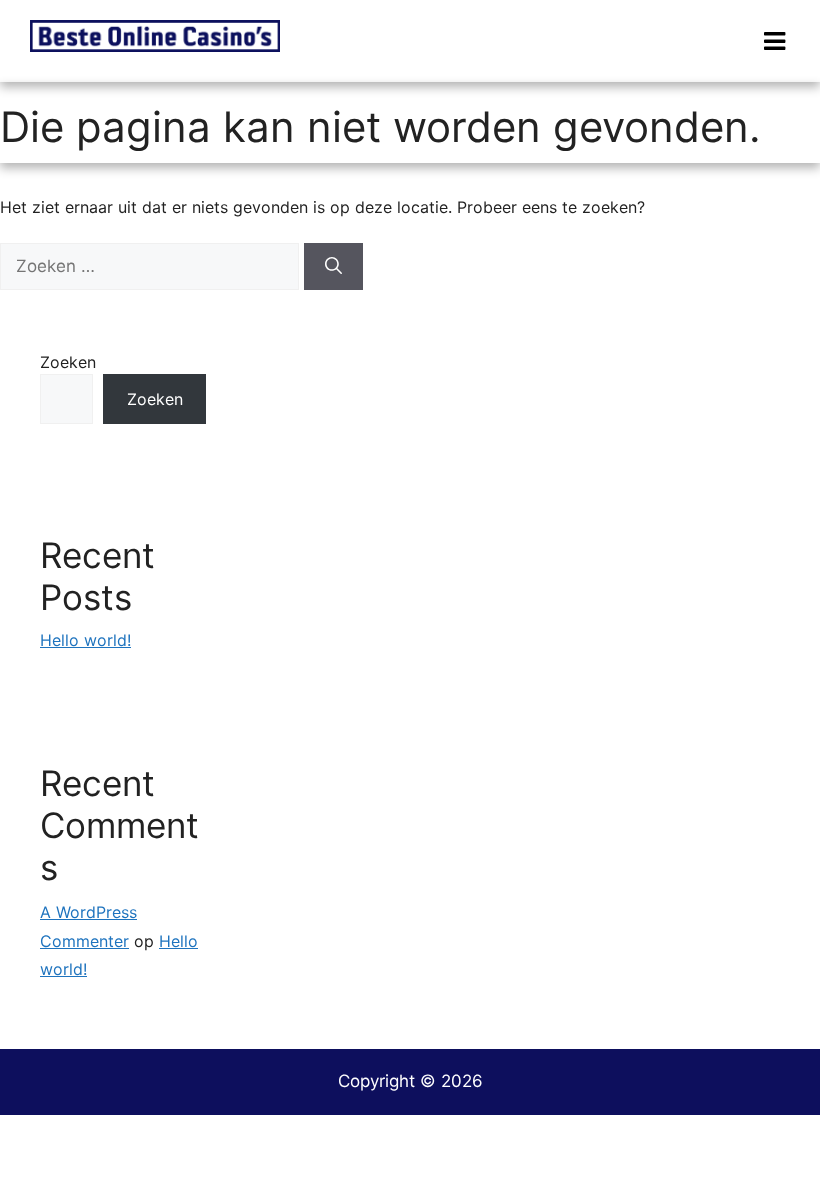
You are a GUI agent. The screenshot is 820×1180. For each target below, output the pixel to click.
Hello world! (85, 640)
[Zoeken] (333, 267)
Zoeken (68, 362)
